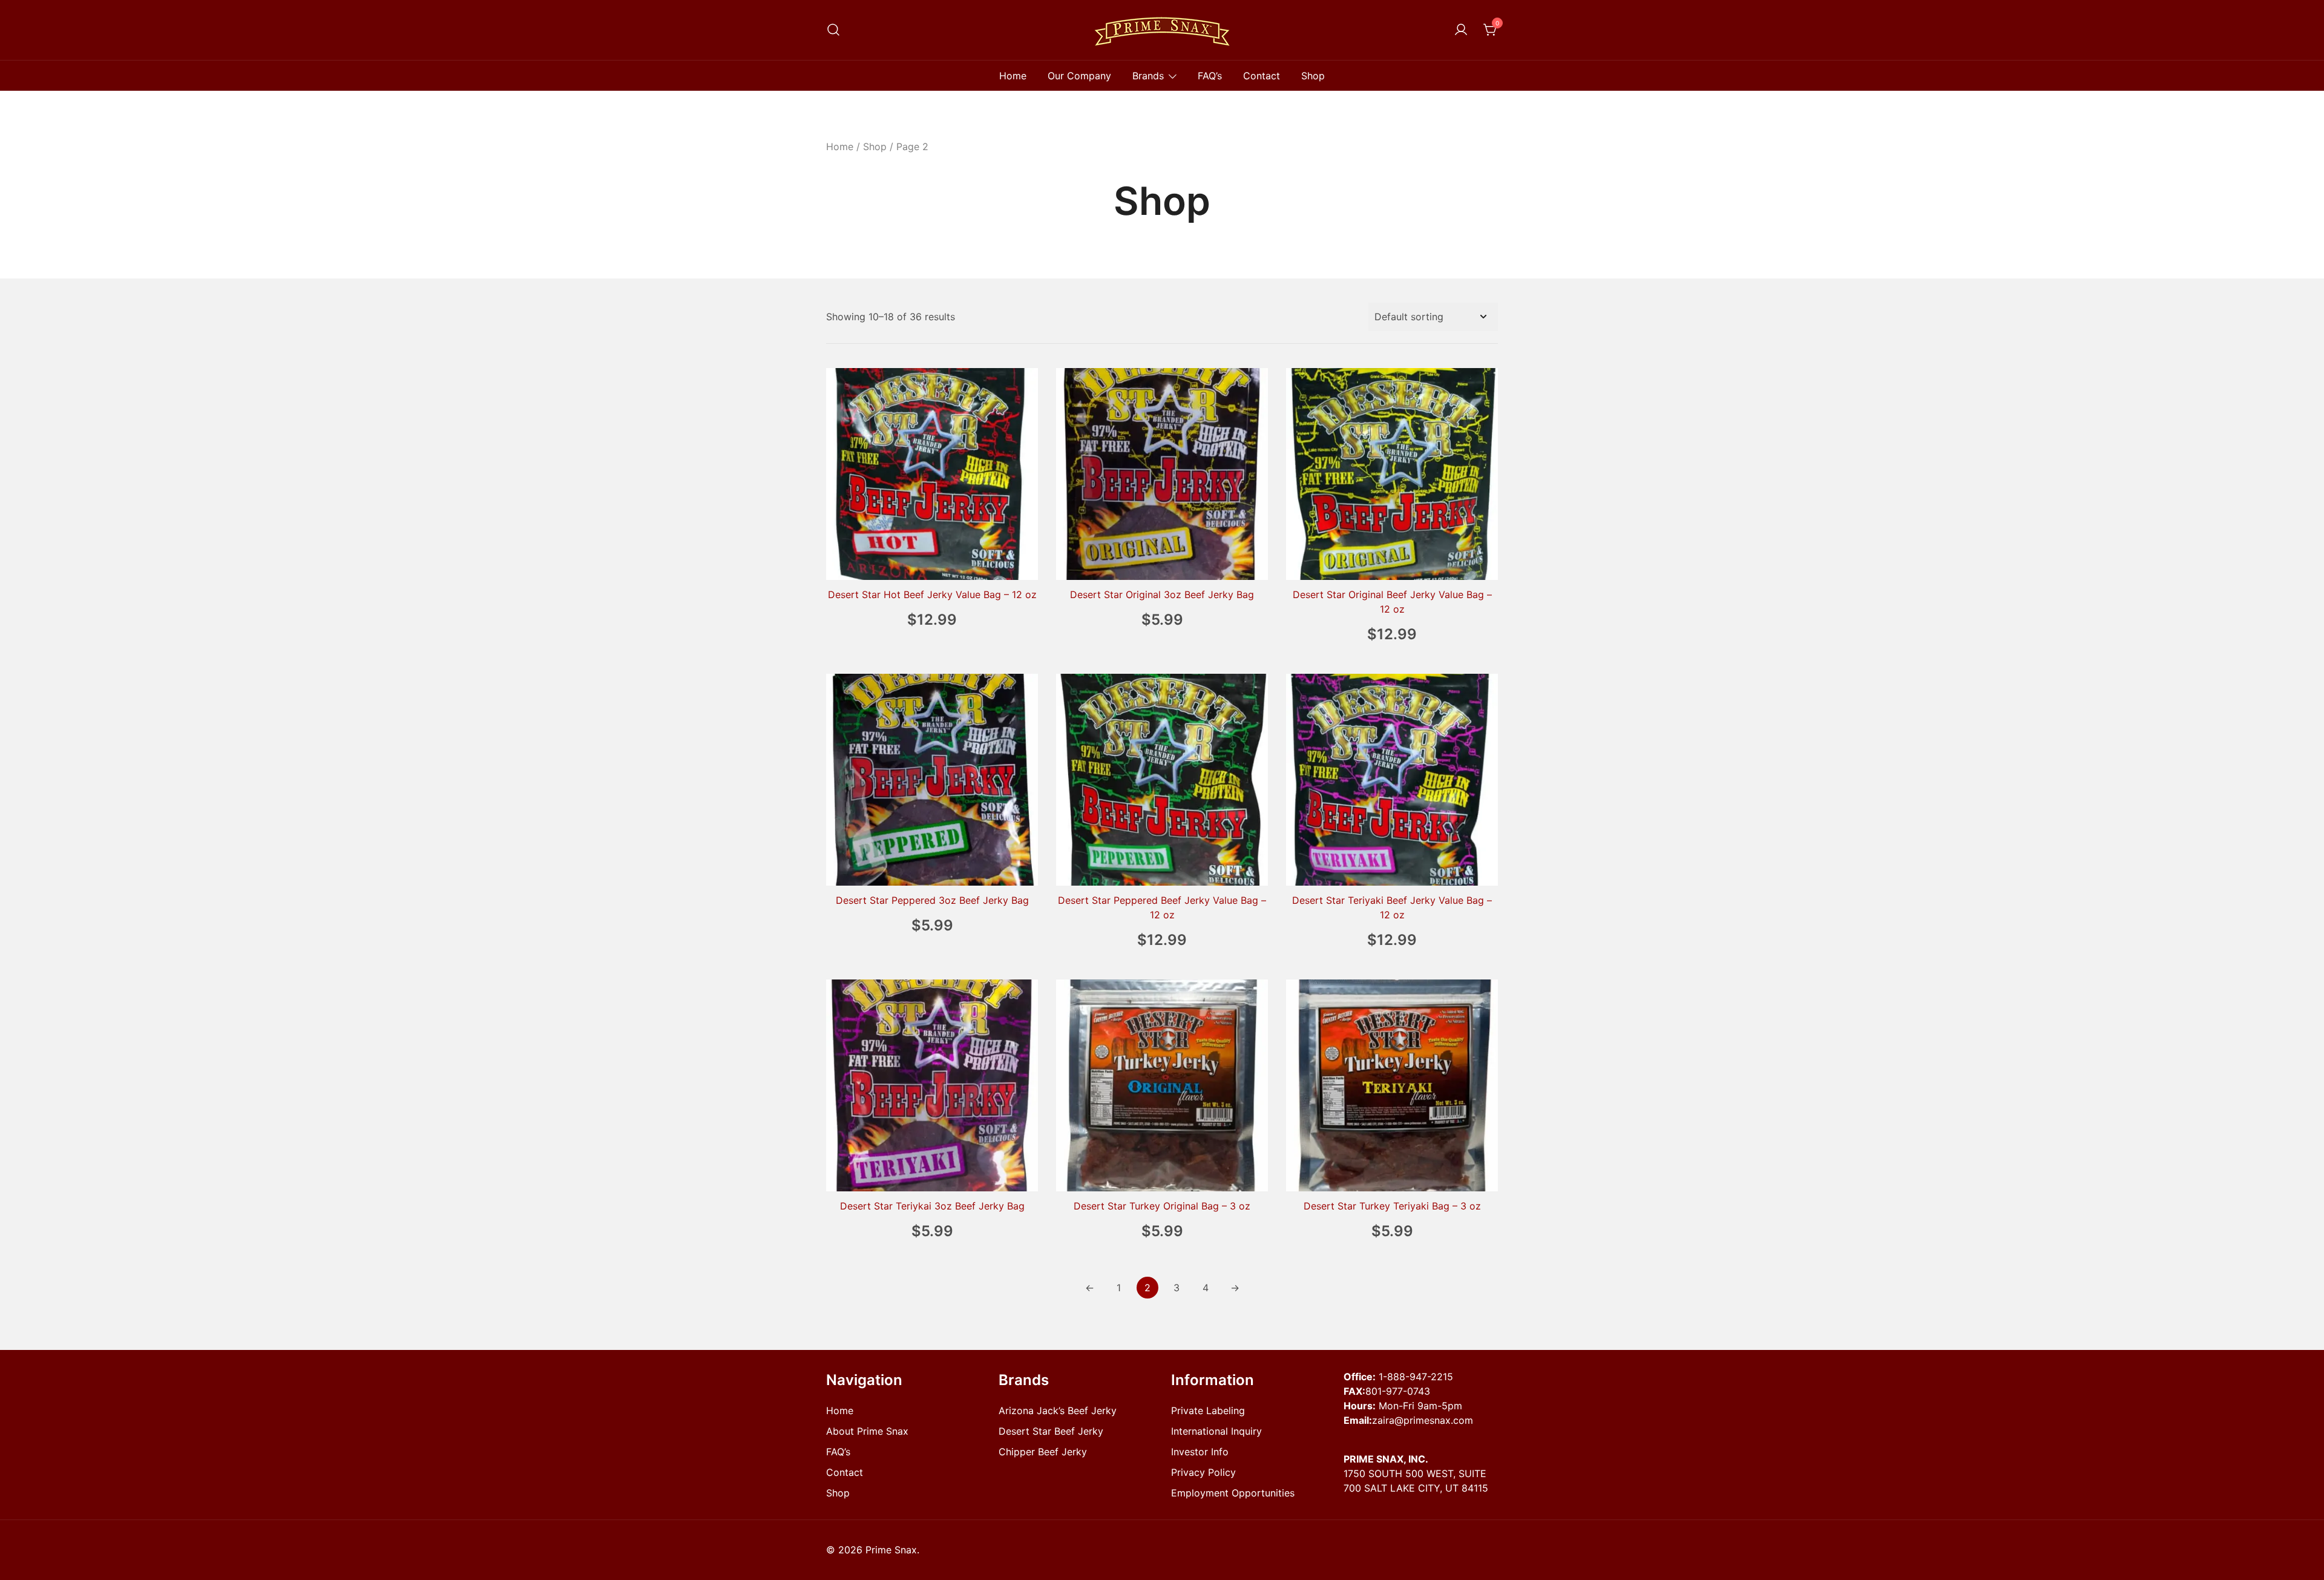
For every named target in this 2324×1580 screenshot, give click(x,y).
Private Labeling (1208, 1410)
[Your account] (1461, 30)
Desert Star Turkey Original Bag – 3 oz (1162, 1206)
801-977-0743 (1398, 1391)
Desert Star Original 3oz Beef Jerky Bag (1162, 594)
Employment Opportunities (1233, 1493)
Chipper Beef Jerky (1043, 1452)
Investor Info (1200, 1452)
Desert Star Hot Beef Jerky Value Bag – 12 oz (932, 594)
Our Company (1079, 76)
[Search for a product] (833, 30)
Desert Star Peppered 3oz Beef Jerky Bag (932, 900)
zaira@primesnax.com (1423, 1420)
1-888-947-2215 (1416, 1377)
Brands (1148, 76)
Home (1013, 76)
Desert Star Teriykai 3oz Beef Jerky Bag (932, 1206)
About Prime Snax (867, 1431)
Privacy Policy (1203, 1472)
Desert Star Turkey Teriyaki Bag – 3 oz (1392, 1206)
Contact (1262, 76)
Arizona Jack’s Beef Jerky (1058, 1410)
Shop (1313, 76)
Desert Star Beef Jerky (1051, 1431)
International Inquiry (1216, 1431)
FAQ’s (1210, 76)
